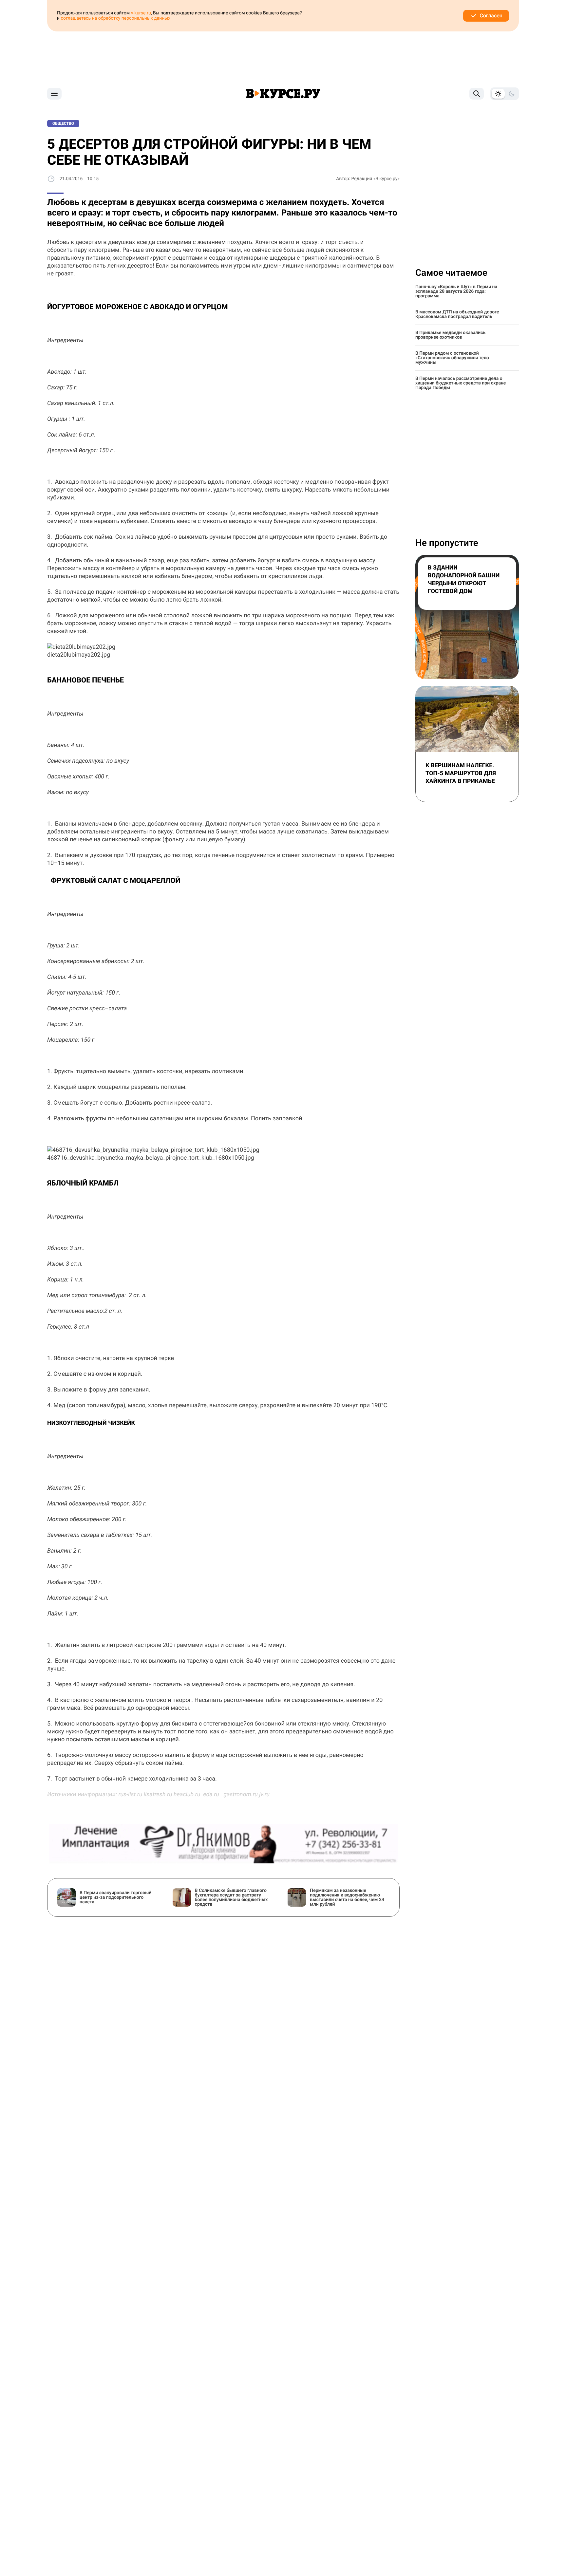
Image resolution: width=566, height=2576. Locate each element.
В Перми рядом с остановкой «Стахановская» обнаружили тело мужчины (452, 358)
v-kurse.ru (141, 13)
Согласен (491, 16)
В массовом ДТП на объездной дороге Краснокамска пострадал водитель (457, 314)
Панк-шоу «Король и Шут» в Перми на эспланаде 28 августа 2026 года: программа (456, 291)
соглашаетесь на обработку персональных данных (116, 18)
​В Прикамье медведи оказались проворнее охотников (450, 335)
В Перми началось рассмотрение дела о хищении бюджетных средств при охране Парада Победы (461, 383)
